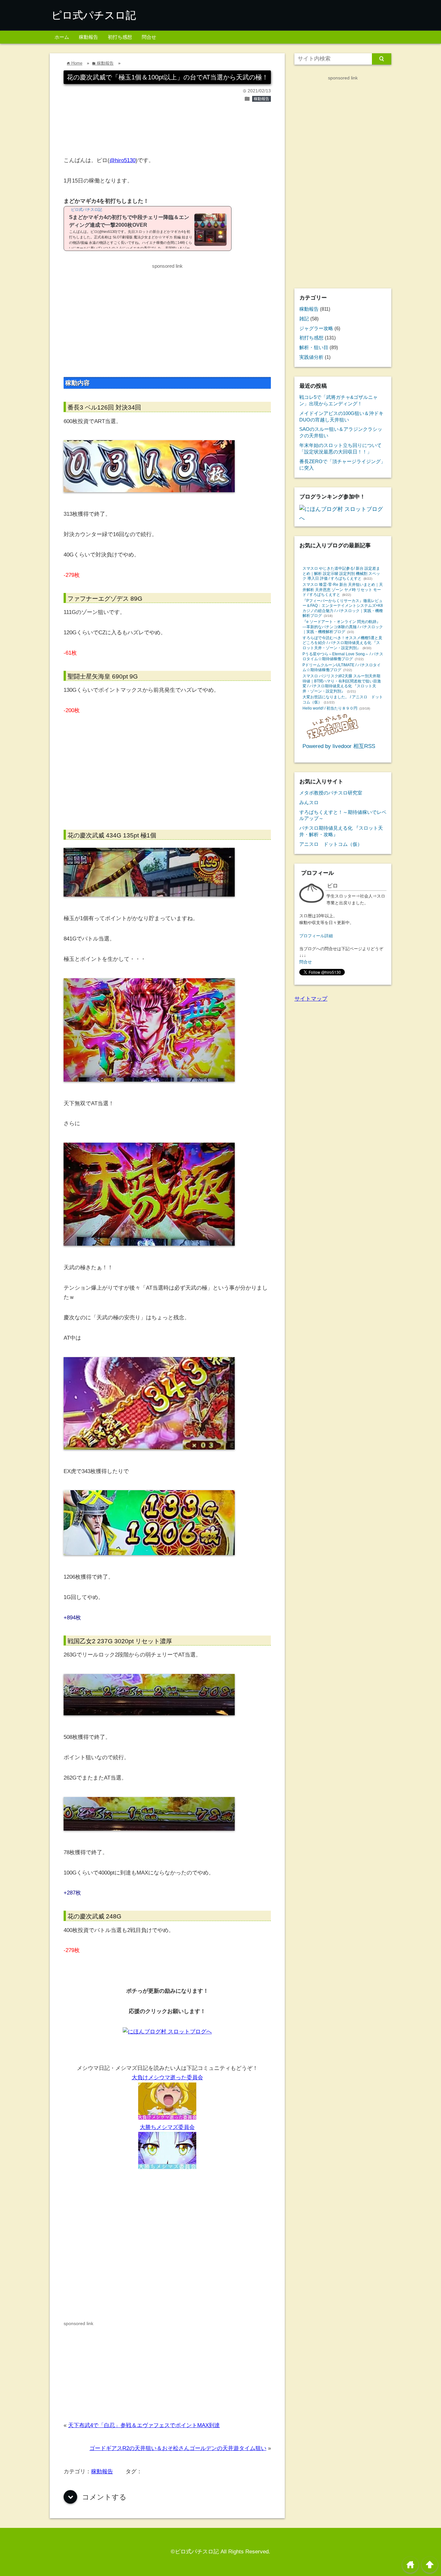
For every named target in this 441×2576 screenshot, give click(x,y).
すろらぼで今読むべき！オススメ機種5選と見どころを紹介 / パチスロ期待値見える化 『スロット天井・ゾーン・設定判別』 (342, 643)
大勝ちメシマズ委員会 (167, 2127)
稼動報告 (88, 37)
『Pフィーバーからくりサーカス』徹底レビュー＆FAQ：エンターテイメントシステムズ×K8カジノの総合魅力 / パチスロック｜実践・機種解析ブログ (343, 608)
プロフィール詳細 (316, 936)
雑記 (304, 319)
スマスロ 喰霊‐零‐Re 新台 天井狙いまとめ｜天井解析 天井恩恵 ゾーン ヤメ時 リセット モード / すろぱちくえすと (343, 590)
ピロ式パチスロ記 (94, 15)
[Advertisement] (167, 132)
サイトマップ (311, 999)
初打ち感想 (120, 37)
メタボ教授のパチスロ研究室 (331, 793)
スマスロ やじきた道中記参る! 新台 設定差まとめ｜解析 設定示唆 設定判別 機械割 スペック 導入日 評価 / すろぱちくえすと (341, 573)
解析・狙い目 (314, 347)
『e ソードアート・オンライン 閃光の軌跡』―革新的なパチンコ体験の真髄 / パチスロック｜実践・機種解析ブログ (343, 627)
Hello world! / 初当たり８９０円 (330, 708)
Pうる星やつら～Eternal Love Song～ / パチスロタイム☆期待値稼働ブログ (343, 657)
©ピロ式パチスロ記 (195, 2552)
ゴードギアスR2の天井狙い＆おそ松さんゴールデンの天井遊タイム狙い (178, 2448)
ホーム (62, 37)
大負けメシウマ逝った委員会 (167, 2077)
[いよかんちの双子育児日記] (333, 737)
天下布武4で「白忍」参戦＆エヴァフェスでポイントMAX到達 (144, 2425)
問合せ (149, 37)
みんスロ (309, 802)
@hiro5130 (123, 160)
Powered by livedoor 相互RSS (339, 746)
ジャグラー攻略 (316, 328)
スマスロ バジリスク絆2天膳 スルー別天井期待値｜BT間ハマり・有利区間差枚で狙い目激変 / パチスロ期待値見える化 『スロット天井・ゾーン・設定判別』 (342, 684)
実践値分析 (311, 357)
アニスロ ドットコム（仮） (331, 844)
